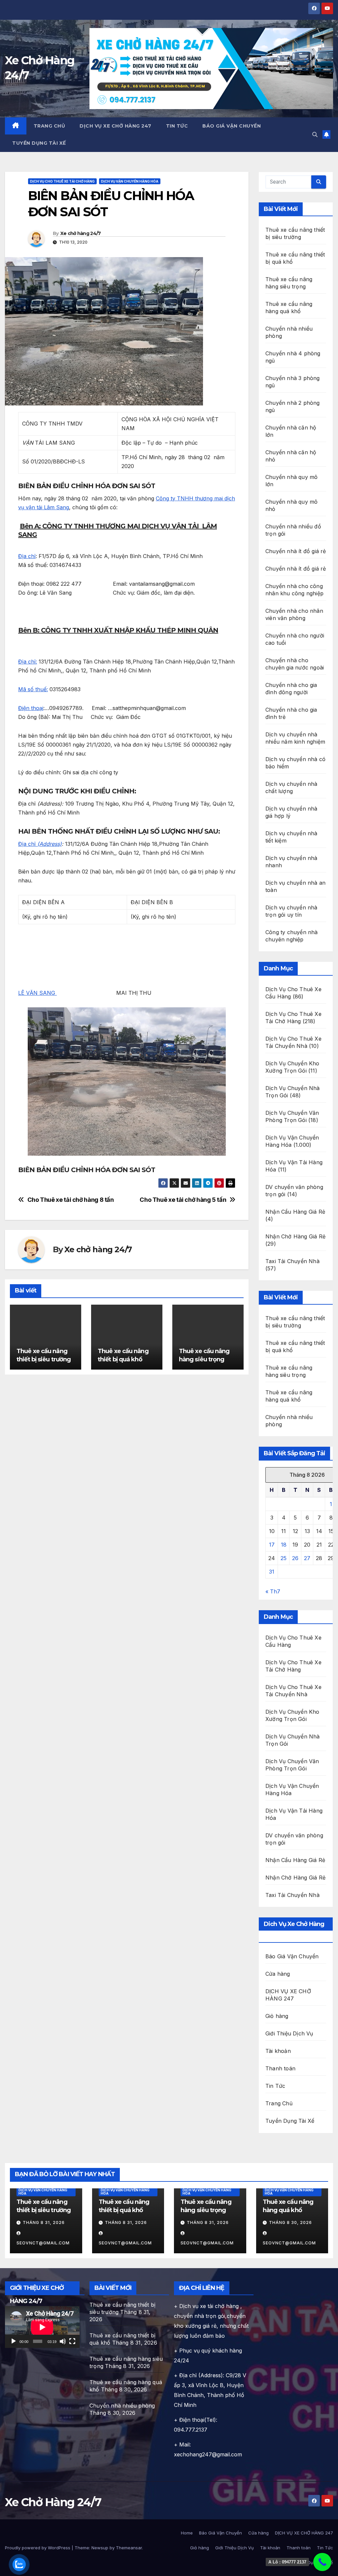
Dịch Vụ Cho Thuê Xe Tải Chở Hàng (62, 181)
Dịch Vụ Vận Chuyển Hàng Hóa (130, 181)
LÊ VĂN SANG (37, 993)
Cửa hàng (278, 1974)
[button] (315, 134)
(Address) (50, 844)
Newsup (100, 2548)
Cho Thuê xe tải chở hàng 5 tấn (183, 1200)
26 (295, 1558)
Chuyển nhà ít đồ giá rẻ (296, 551)
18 (284, 1545)
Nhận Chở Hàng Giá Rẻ (295, 1236)
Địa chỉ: (28, 662)
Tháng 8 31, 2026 (44, 2222)
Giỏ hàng (277, 2016)
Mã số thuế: (33, 689)
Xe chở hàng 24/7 (81, 233)
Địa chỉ (27, 556)
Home (187, 2533)
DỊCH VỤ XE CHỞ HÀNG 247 (116, 126)
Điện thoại (31, 708)
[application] (42, 2327)
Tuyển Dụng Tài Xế (39, 143)
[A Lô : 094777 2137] (322, 2562)
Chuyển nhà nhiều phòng (122, 2406)
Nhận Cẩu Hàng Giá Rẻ (295, 1212)
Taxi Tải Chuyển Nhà (292, 1261)
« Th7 (273, 1591)
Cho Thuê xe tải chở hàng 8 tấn (71, 1200)
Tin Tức (177, 126)
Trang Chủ (50, 126)
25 (284, 1558)
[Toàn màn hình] (72, 2341)
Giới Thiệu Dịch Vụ (289, 2033)
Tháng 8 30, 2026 (290, 2222)
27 (307, 1558)
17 (272, 1545)
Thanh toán (280, 2068)
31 (272, 1572)
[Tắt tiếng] (63, 2341)
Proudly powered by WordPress (38, 2548)
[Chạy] (14, 2341)
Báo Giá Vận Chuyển (232, 126)
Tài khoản (278, 2051)
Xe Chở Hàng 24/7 (53, 2502)
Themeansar (129, 2548)
